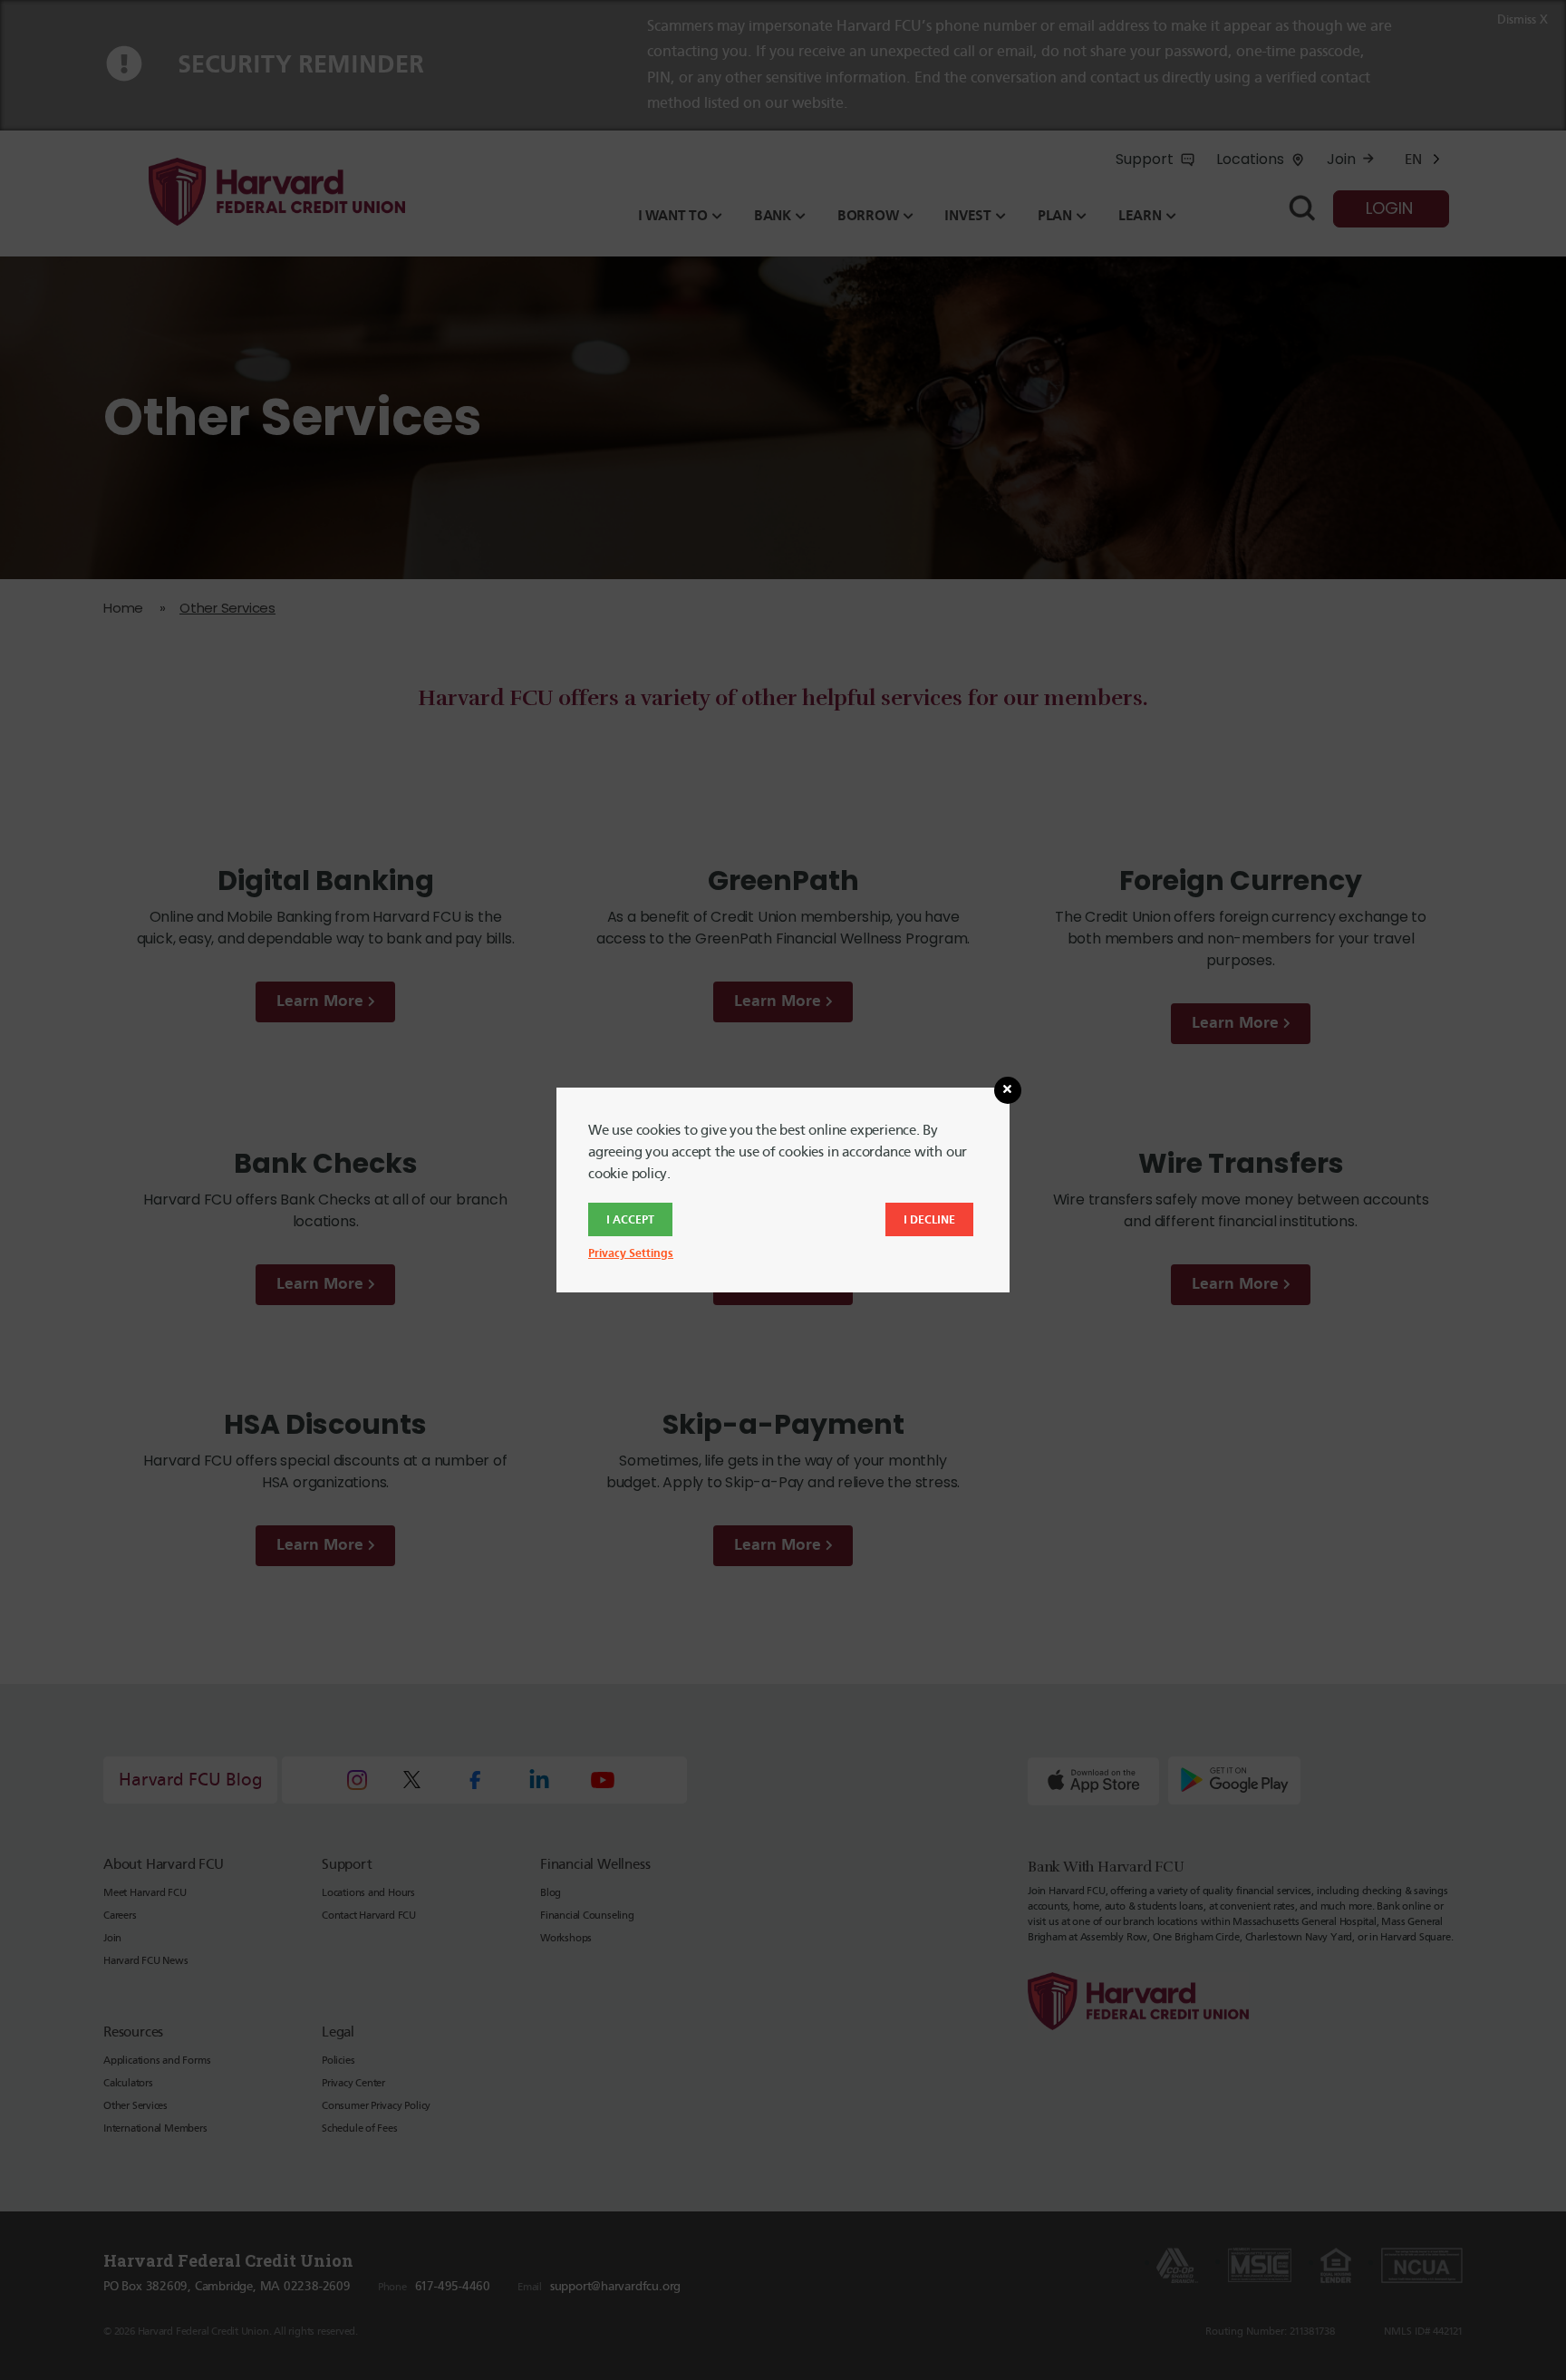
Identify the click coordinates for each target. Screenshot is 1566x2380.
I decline (929, 1219)
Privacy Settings (631, 1253)
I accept (630, 1219)
